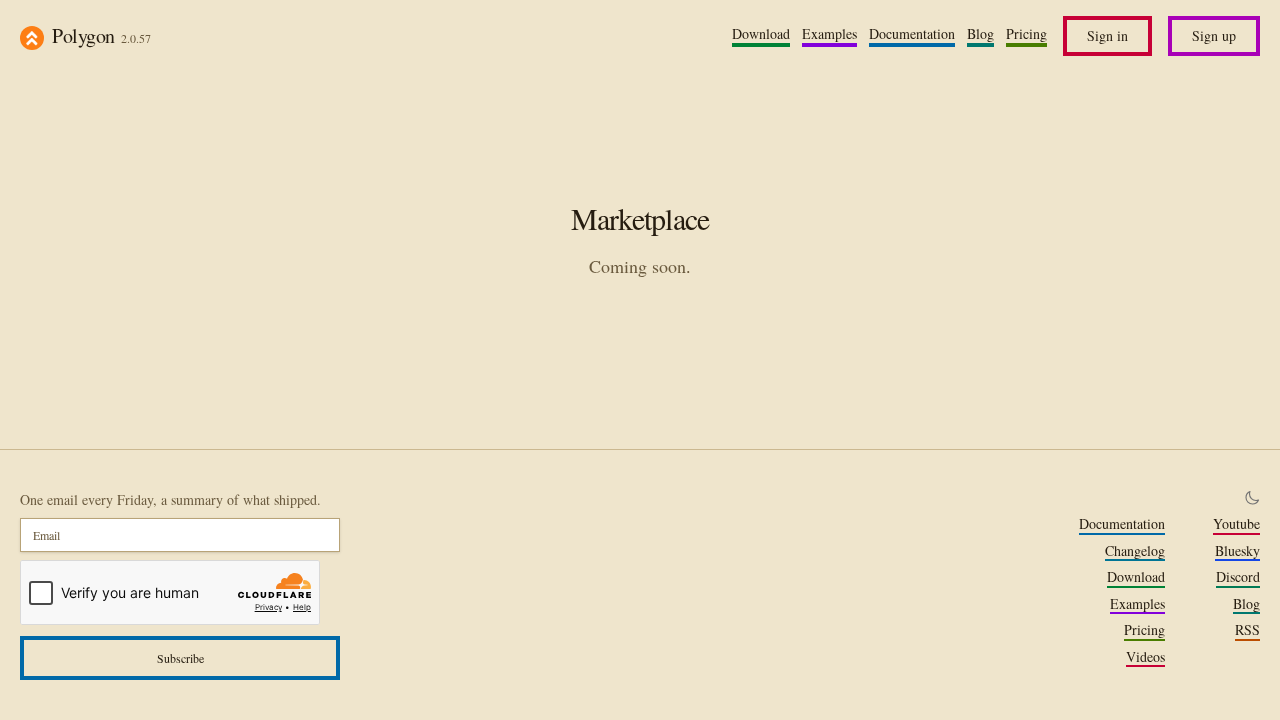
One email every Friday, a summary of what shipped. (170, 499)
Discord (1238, 577)
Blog (980, 34)
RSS (1247, 630)
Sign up (1214, 35)
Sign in (1107, 35)
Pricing (1026, 34)
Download (761, 34)
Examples (829, 34)
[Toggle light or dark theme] (1252, 498)
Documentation (912, 34)
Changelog (1135, 551)
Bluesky (1237, 551)
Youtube (1236, 524)
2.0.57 (136, 38)
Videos (1145, 657)
